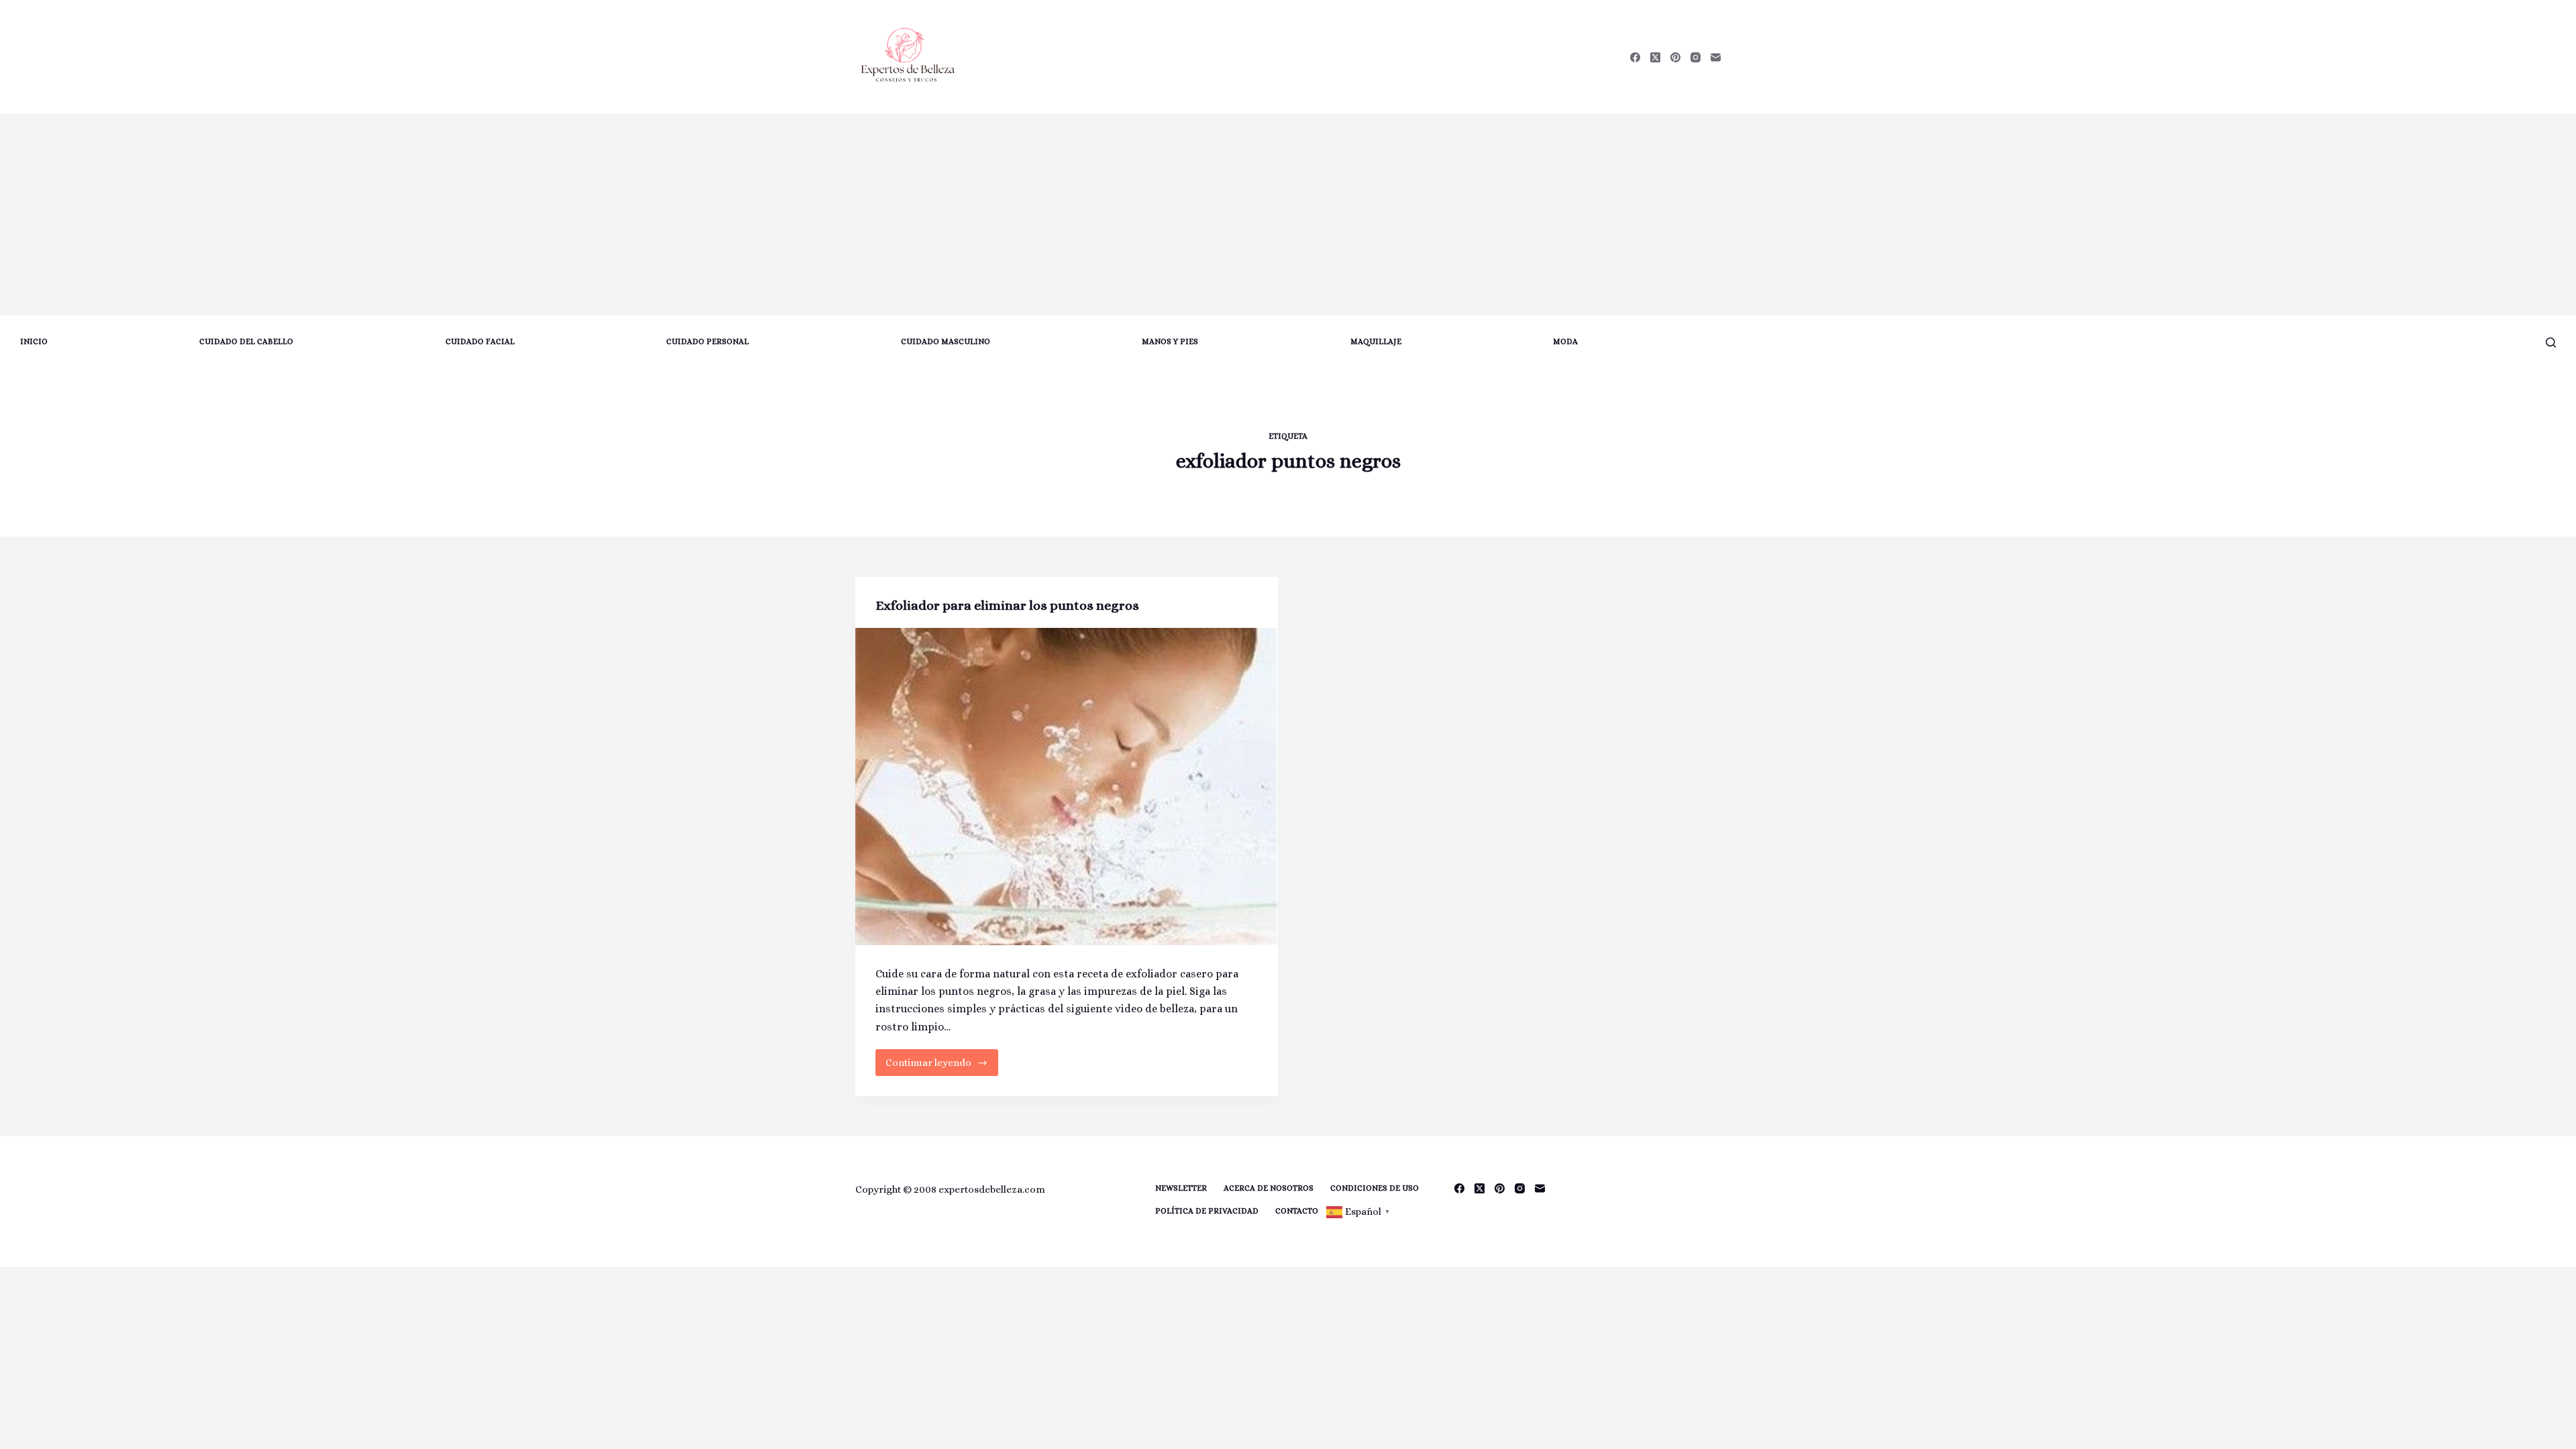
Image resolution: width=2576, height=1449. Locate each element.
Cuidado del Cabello (246, 341)
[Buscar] (2551, 342)
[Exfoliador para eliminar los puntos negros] (1067, 787)
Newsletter (1181, 1188)
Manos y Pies (1170, 341)
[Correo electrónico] (1716, 57)
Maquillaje (1376, 341)
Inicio (34, 341)
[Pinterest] (1675, 57)
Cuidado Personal (707, 341)
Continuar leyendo (935, 1066)
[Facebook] (1635, 57)
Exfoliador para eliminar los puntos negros (1007, 605)
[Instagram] (1696, 57)
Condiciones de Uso (1375, 1188)
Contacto (1297, 1211)
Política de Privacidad (1207, 1211)
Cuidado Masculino (946, 341)
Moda (1565, 341)
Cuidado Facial (480, 341)
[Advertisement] (1288, 215)
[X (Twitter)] (1655, 57)
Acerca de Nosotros (1269, 1188)
